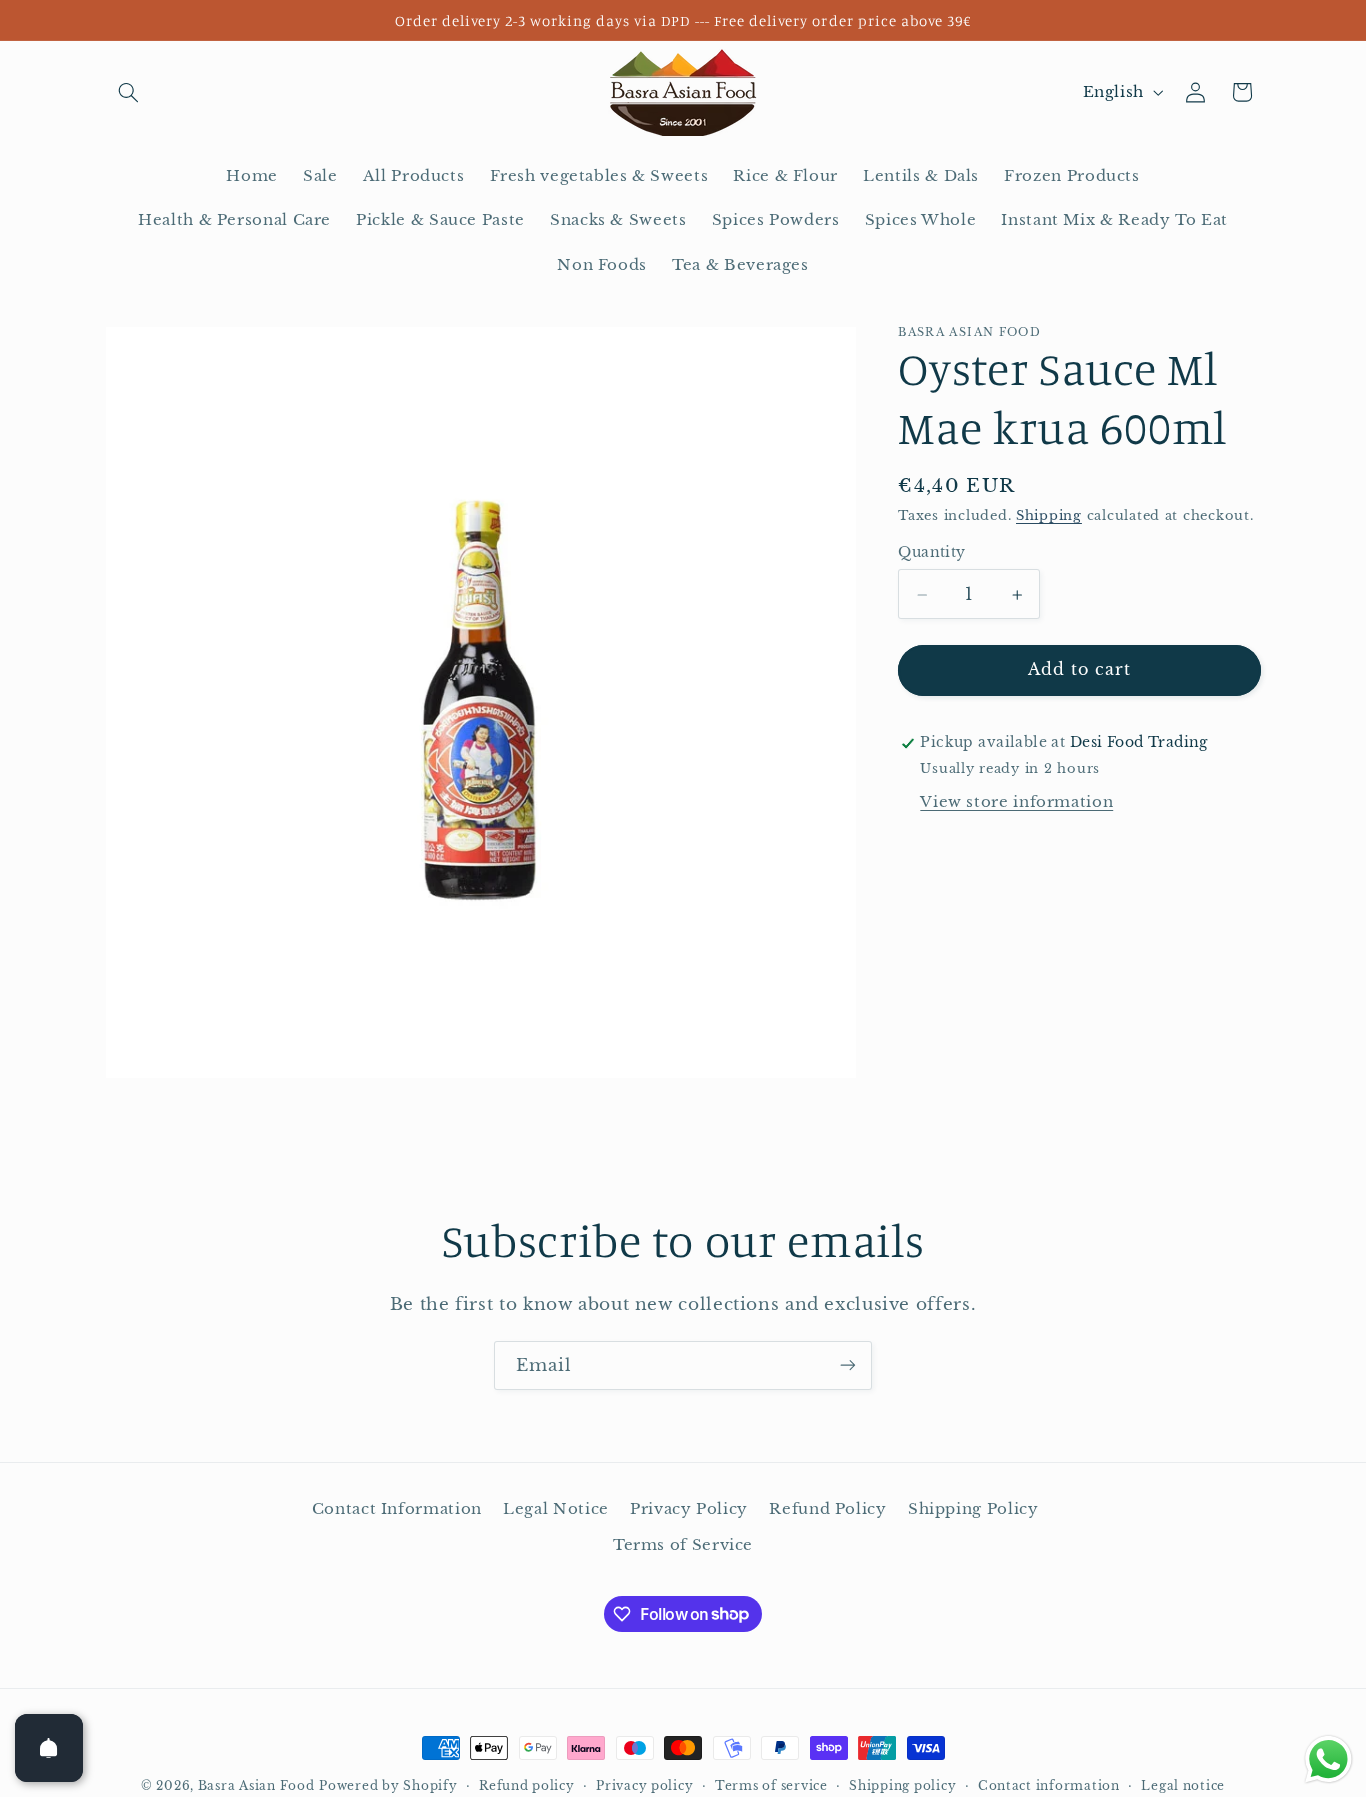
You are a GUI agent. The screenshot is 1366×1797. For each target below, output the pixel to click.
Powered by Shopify (388, 1786)
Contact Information (397, 1508)
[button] (129, 92)
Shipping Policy (973, 1508)
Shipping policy (902, 1786)
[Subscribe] (848, 1365)
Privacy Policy (689, 1508)
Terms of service (771, 1786)
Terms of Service (683, 1545)
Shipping (1049, 516)
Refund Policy (827, 1508)
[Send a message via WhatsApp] (1328, 1759)
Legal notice (1183, 1786)
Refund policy (527, 1786)
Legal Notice (556, 1508)
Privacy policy (644, 1786)
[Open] (49, 1748)
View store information (1016, 802)
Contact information (1049, 1786)
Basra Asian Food (256, 1786)
